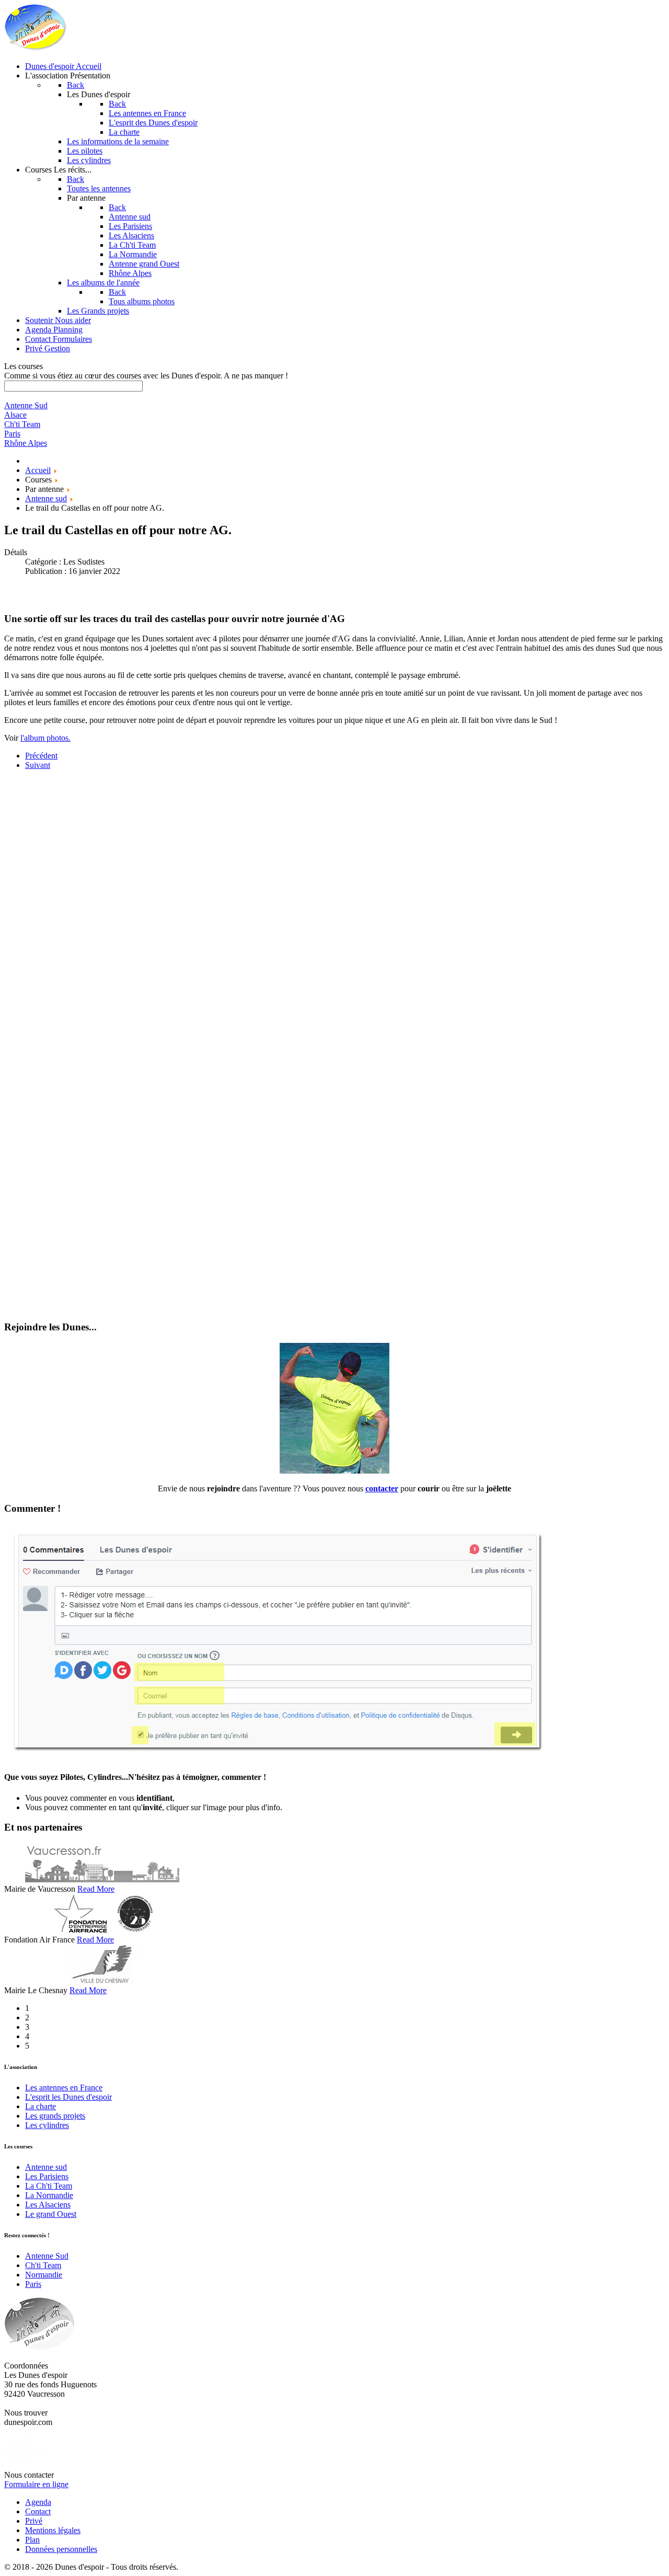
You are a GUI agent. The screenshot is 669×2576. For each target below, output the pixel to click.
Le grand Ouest (51, 2214)
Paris (33, 2284)
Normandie (44, 2275)
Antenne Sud (47, 2256)
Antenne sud (46, 2167)
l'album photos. (45, 738)
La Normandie (49, 2195)
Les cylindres (47, 2125)
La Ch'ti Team (49, 2186)
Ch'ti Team (43, 2265)
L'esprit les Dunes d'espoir (68, 2097)
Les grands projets (55, 2116)
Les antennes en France (64, 2088)
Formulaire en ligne (36, 2484)
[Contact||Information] (334, 1471)
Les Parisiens (47, 2176)
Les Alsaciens (48, 2205)
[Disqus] (334, 909)
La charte (41, 2106)
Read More (96, 1889)
